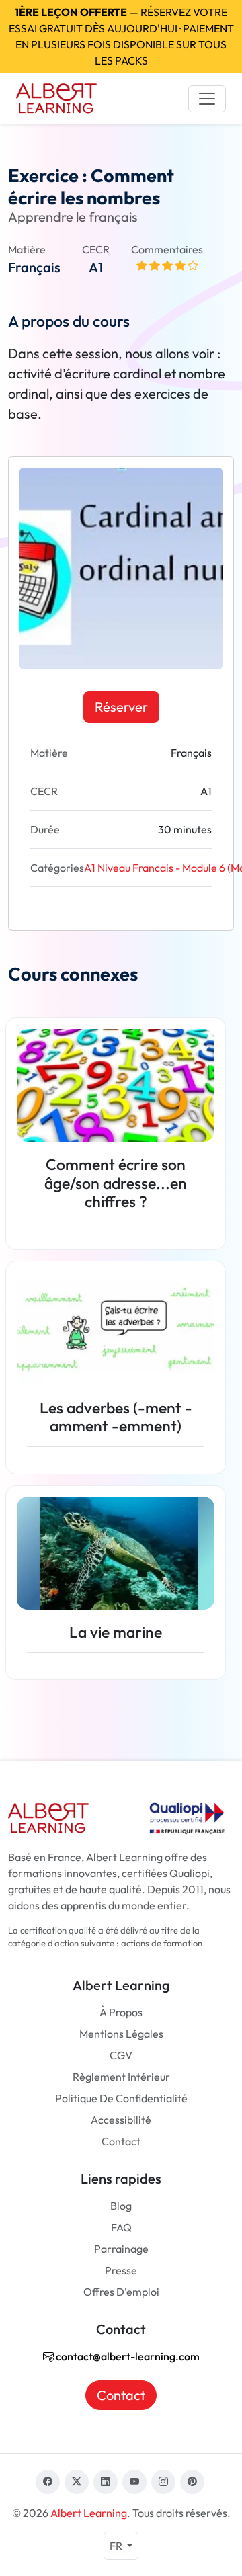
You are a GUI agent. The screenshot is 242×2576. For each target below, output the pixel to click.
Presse (121, 2270)
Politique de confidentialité (121, 2098)
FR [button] (117, 2546)
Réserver (121, 707)
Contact (121, 2141)
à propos (121, 2012)
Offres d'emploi (121, 2292)
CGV (121, 2055)
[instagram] (163, 2482)
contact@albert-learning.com (127, 2356)
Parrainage (121, 2249)
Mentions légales (121, 2034)
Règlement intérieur (121, 2077)
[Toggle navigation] (207, 99)
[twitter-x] (77, 2482)
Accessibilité (121, 2120)
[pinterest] (192, 2482)
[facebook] (48, 2482)
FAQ (121, 2227)
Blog (121, 2206)
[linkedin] (106, 2482)
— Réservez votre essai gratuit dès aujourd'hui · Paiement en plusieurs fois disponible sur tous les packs (121, 36)
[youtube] (134, 2482)
